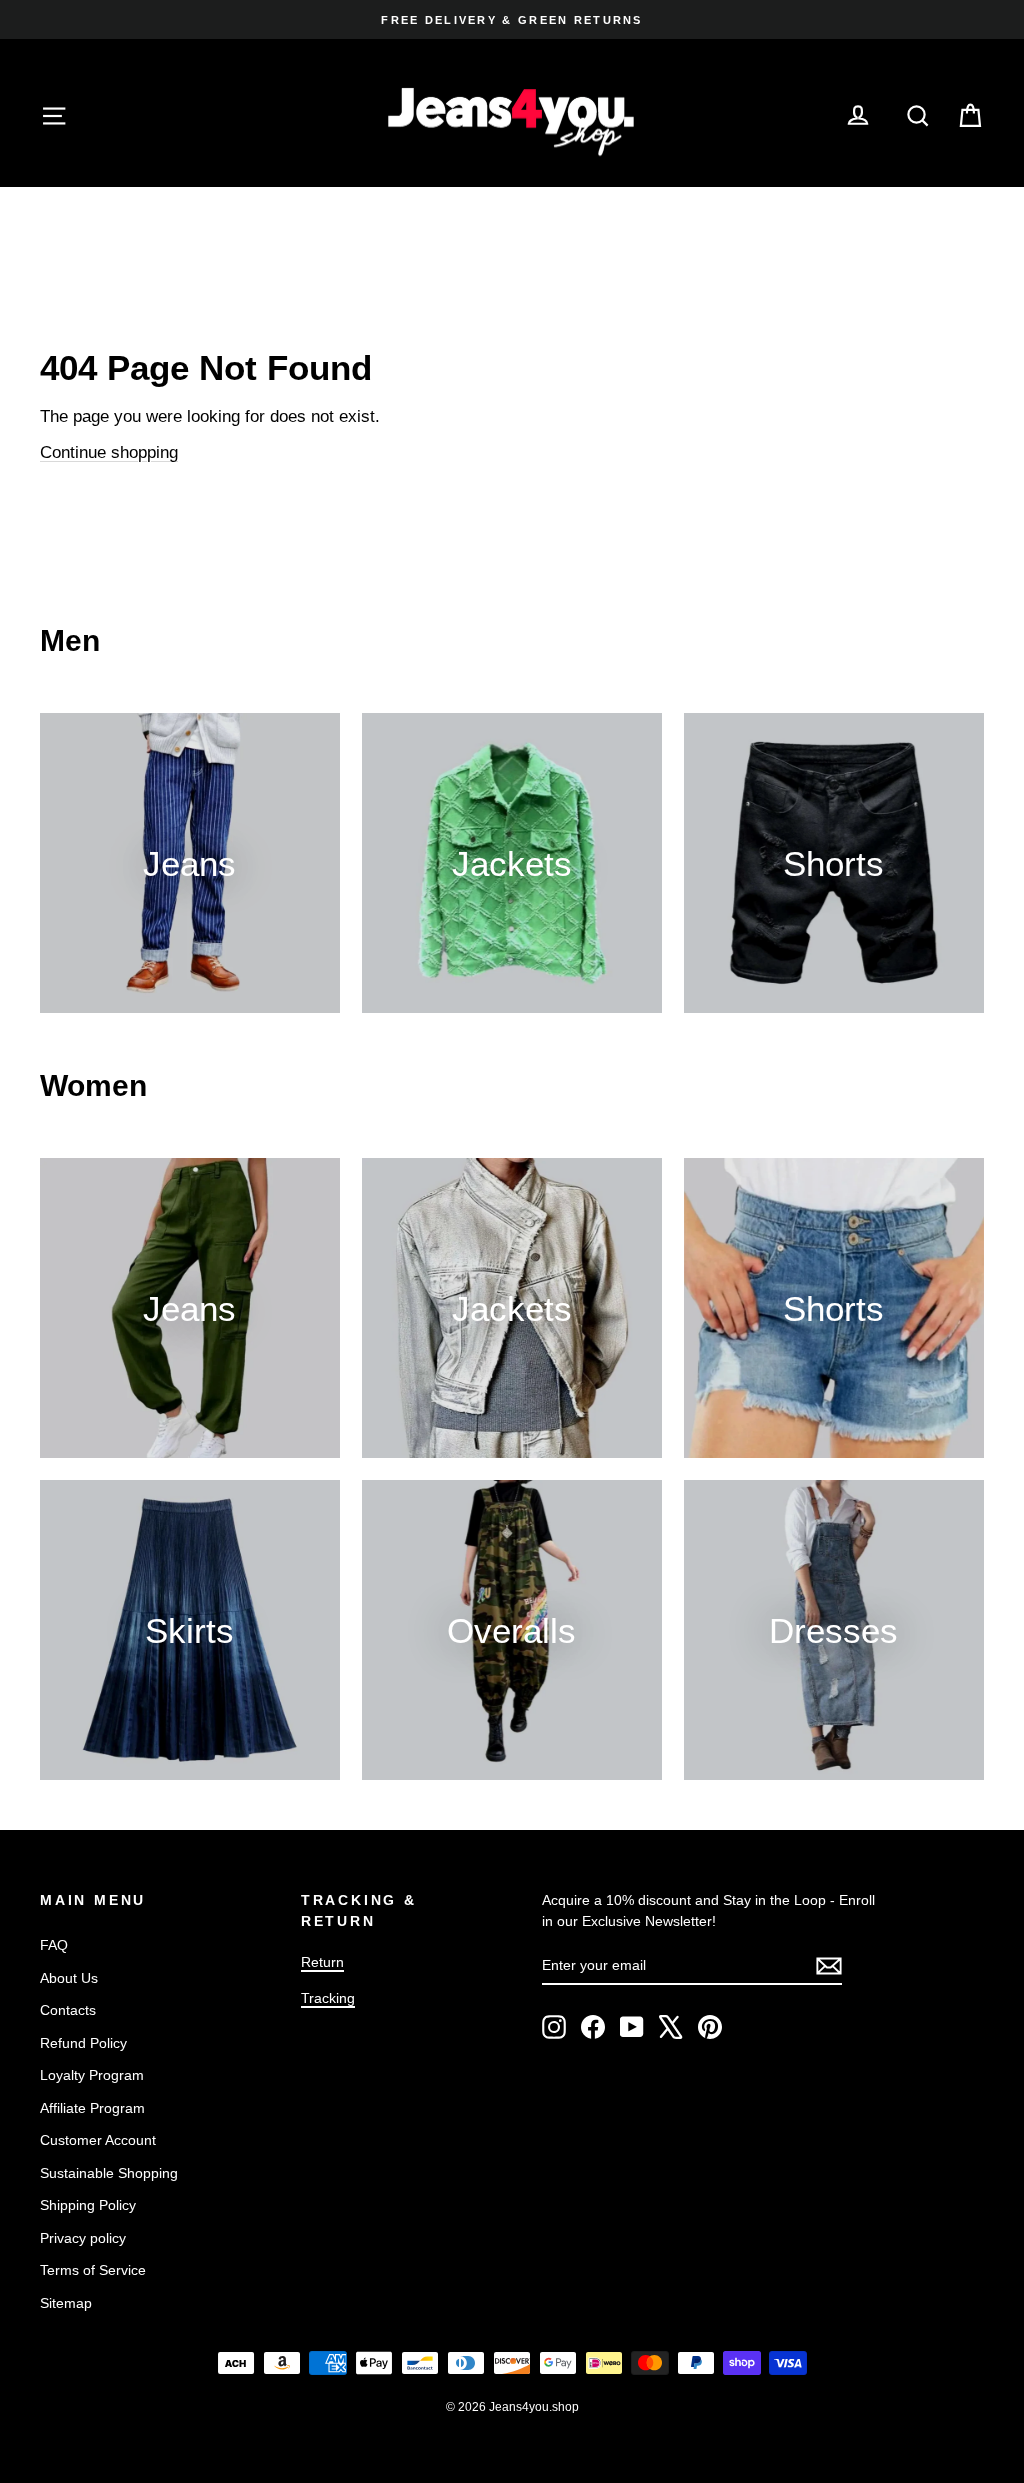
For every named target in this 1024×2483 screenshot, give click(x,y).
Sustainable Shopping (109, 2173)
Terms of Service (93, 2270)
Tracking (328, 1998)
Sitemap (66, 2303)
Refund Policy (83, 2043)
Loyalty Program (92, 2075)
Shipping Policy (88, 2205)
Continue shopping (109, 452)
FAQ (54, 1945)
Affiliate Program (92, 2108)
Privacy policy (83, 2238)
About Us (69, 1978)
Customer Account (98, 2140)
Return (322, 1962)
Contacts (68, 2010)
